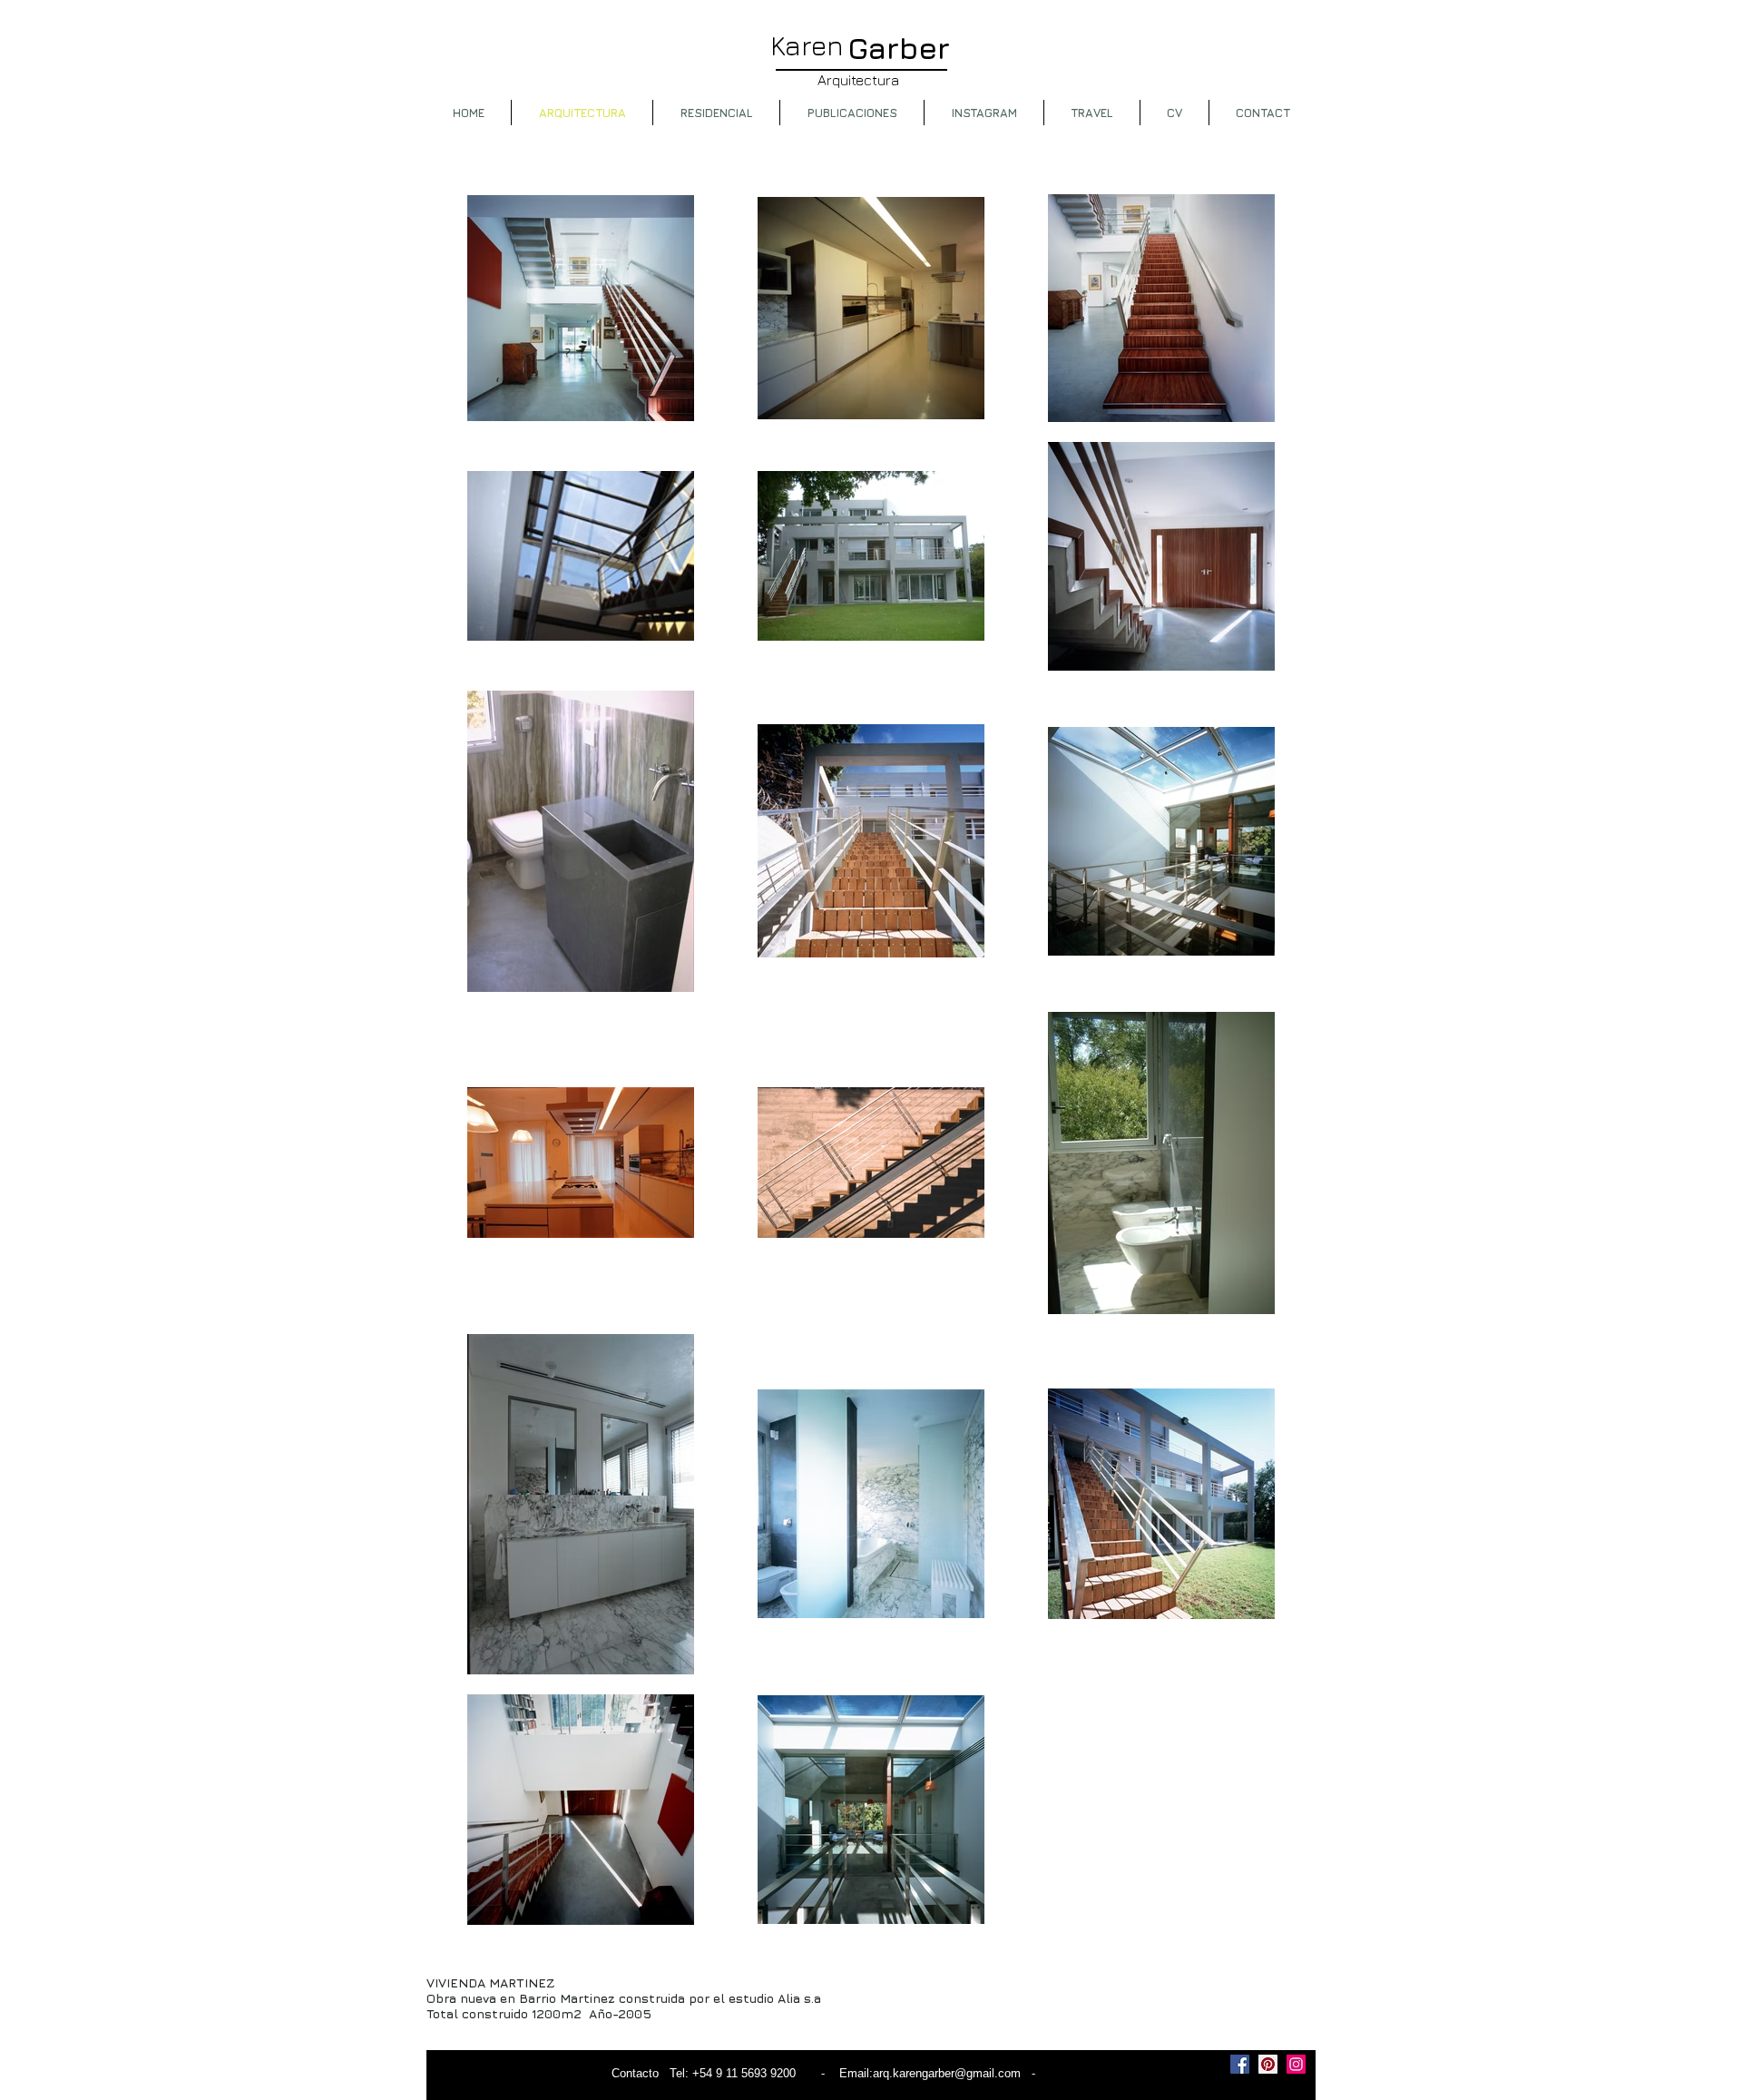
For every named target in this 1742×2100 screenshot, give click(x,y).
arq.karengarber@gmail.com (947, 2073)
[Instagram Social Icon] (1296, 2064)
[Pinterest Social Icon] (1268, 2064)
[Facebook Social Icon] (1240, 2064)
